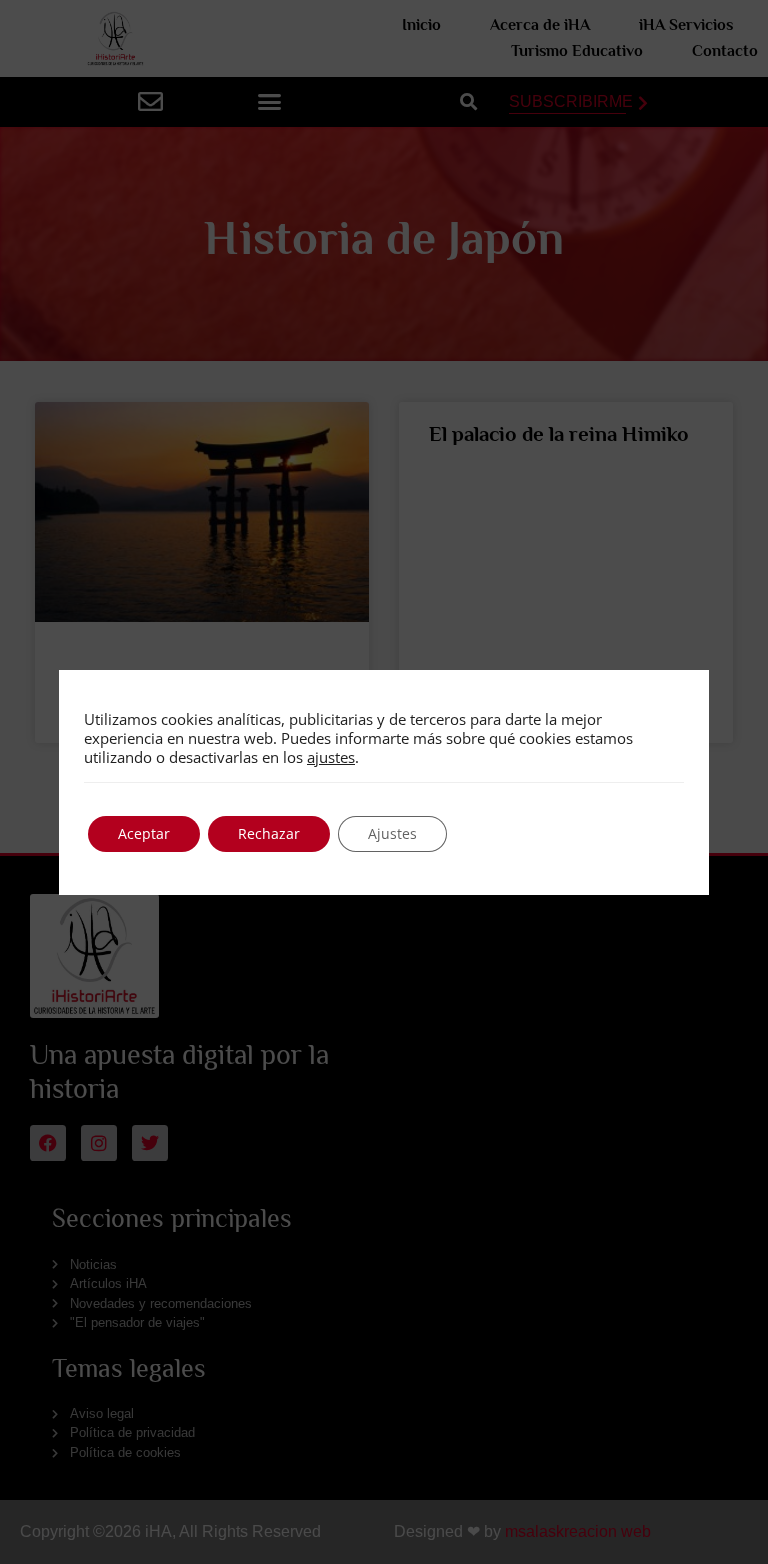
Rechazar (269, 833)
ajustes (331, 757)
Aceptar (144, 833)
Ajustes (392, 833)
